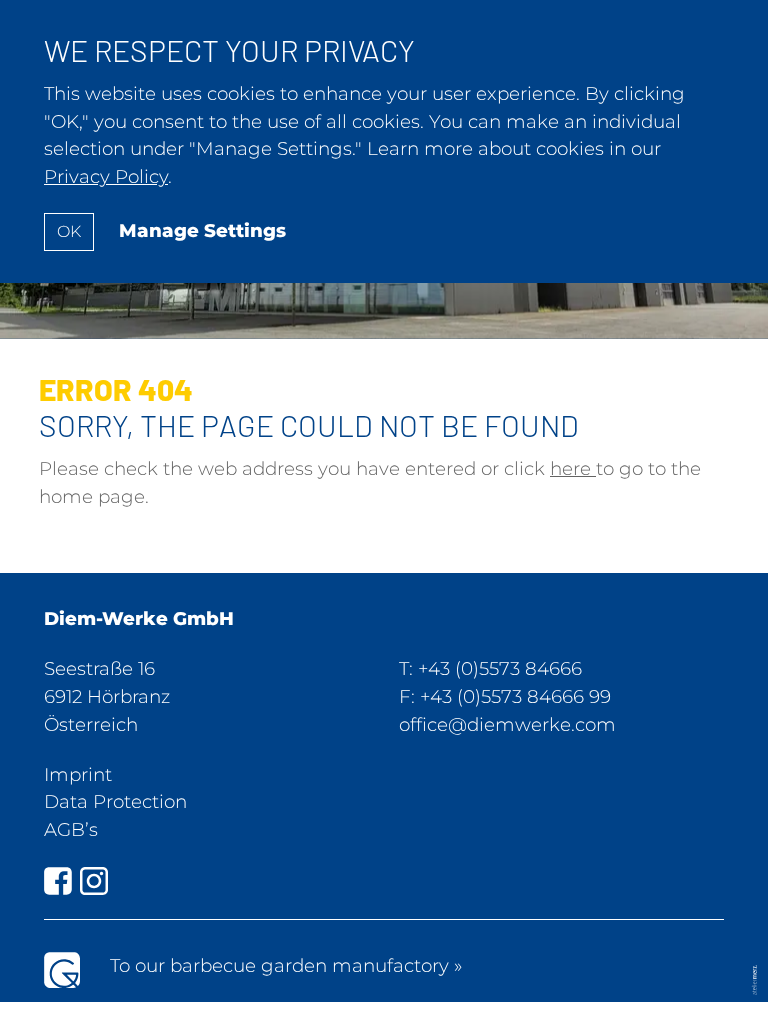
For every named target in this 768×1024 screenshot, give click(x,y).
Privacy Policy (106, 176)
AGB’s (71, 829)
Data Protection (115, 801)
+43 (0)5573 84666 (500, 668)
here (573, 468)
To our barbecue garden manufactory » (286, 965)
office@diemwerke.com (507, 724)
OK (69, 231)
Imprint (78, 774)
